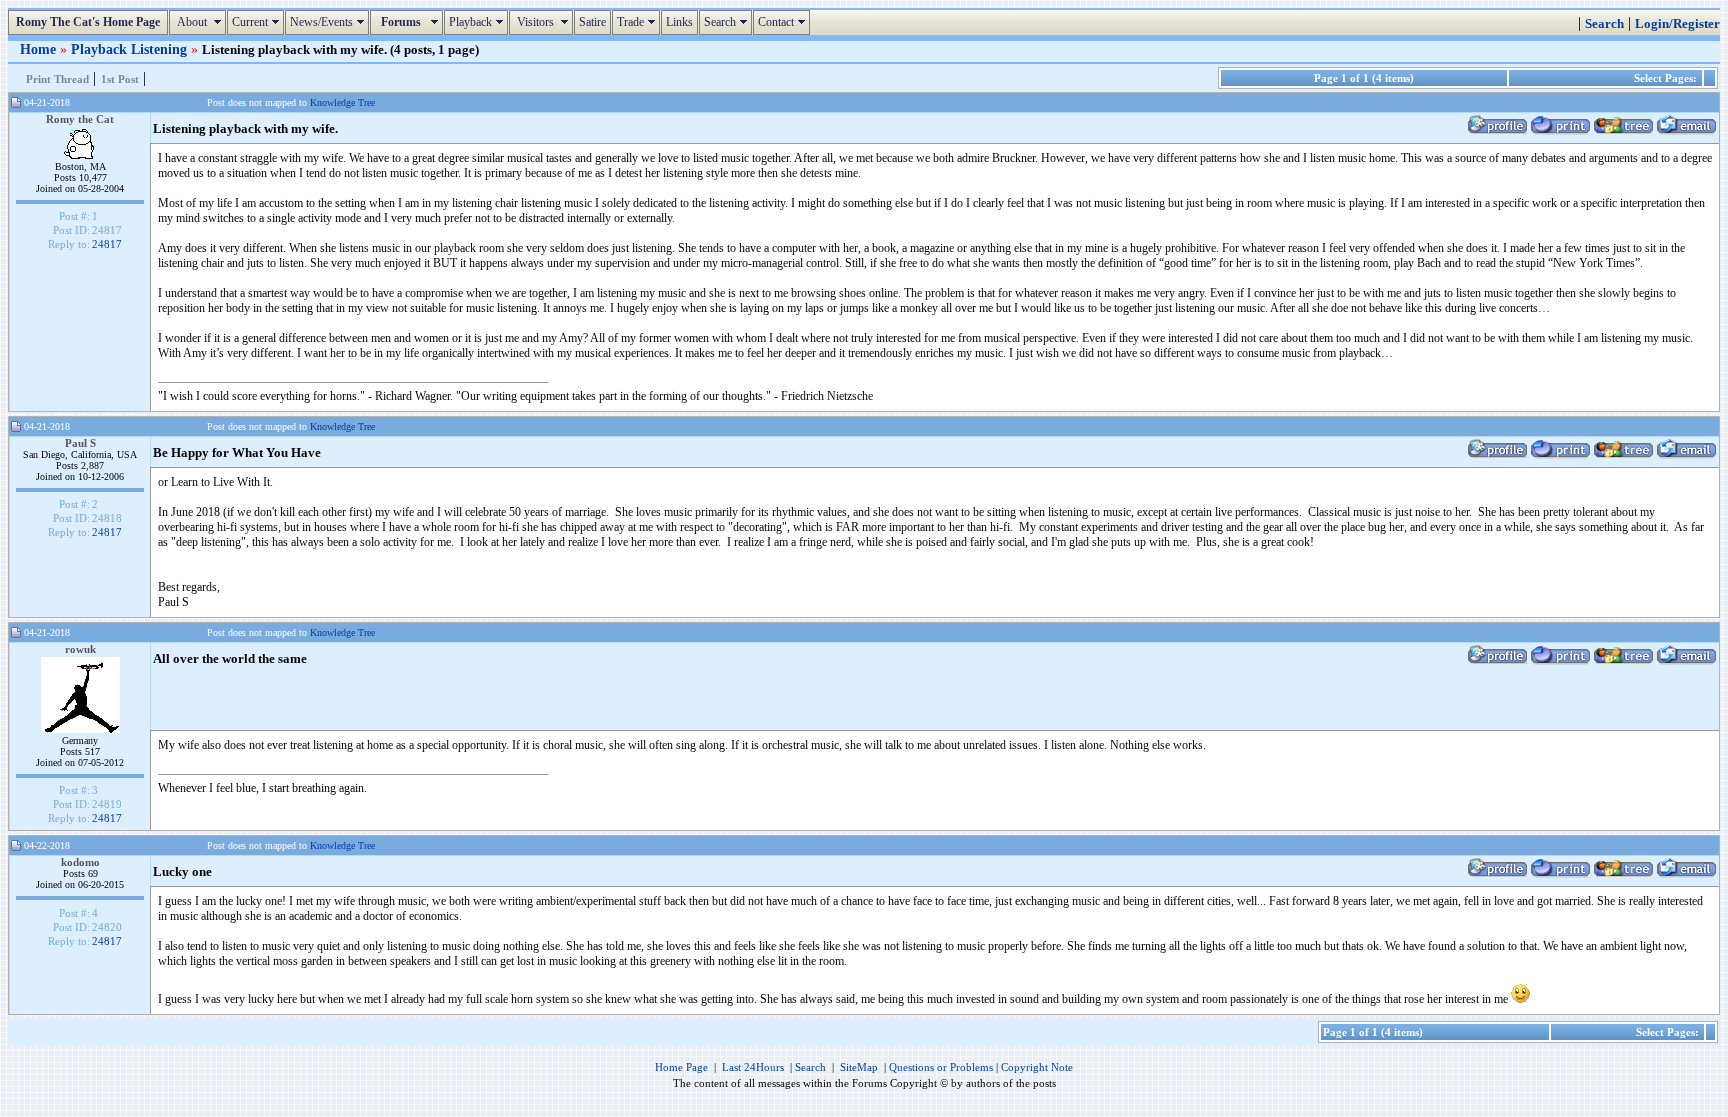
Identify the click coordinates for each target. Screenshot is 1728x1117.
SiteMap (859, 1067)
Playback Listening (131, 49)
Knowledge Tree (342, 102)
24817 (107, 244)
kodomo (80, 862)
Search (728, 22)
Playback (478, 22)
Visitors (543, 22)
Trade (638, 22)
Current (258, 22)
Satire (592, 22)
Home (40, 49)
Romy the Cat (80, 119)
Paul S (80, 443)
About (200, 22)
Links (679, 22)
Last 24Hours (753, 1067)
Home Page (681, 1067)
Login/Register (1677, 24)
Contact (784, 22)
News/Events (329, 22)
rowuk (80, 649)
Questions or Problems (941, 1067)
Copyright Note (1037, 1067)
